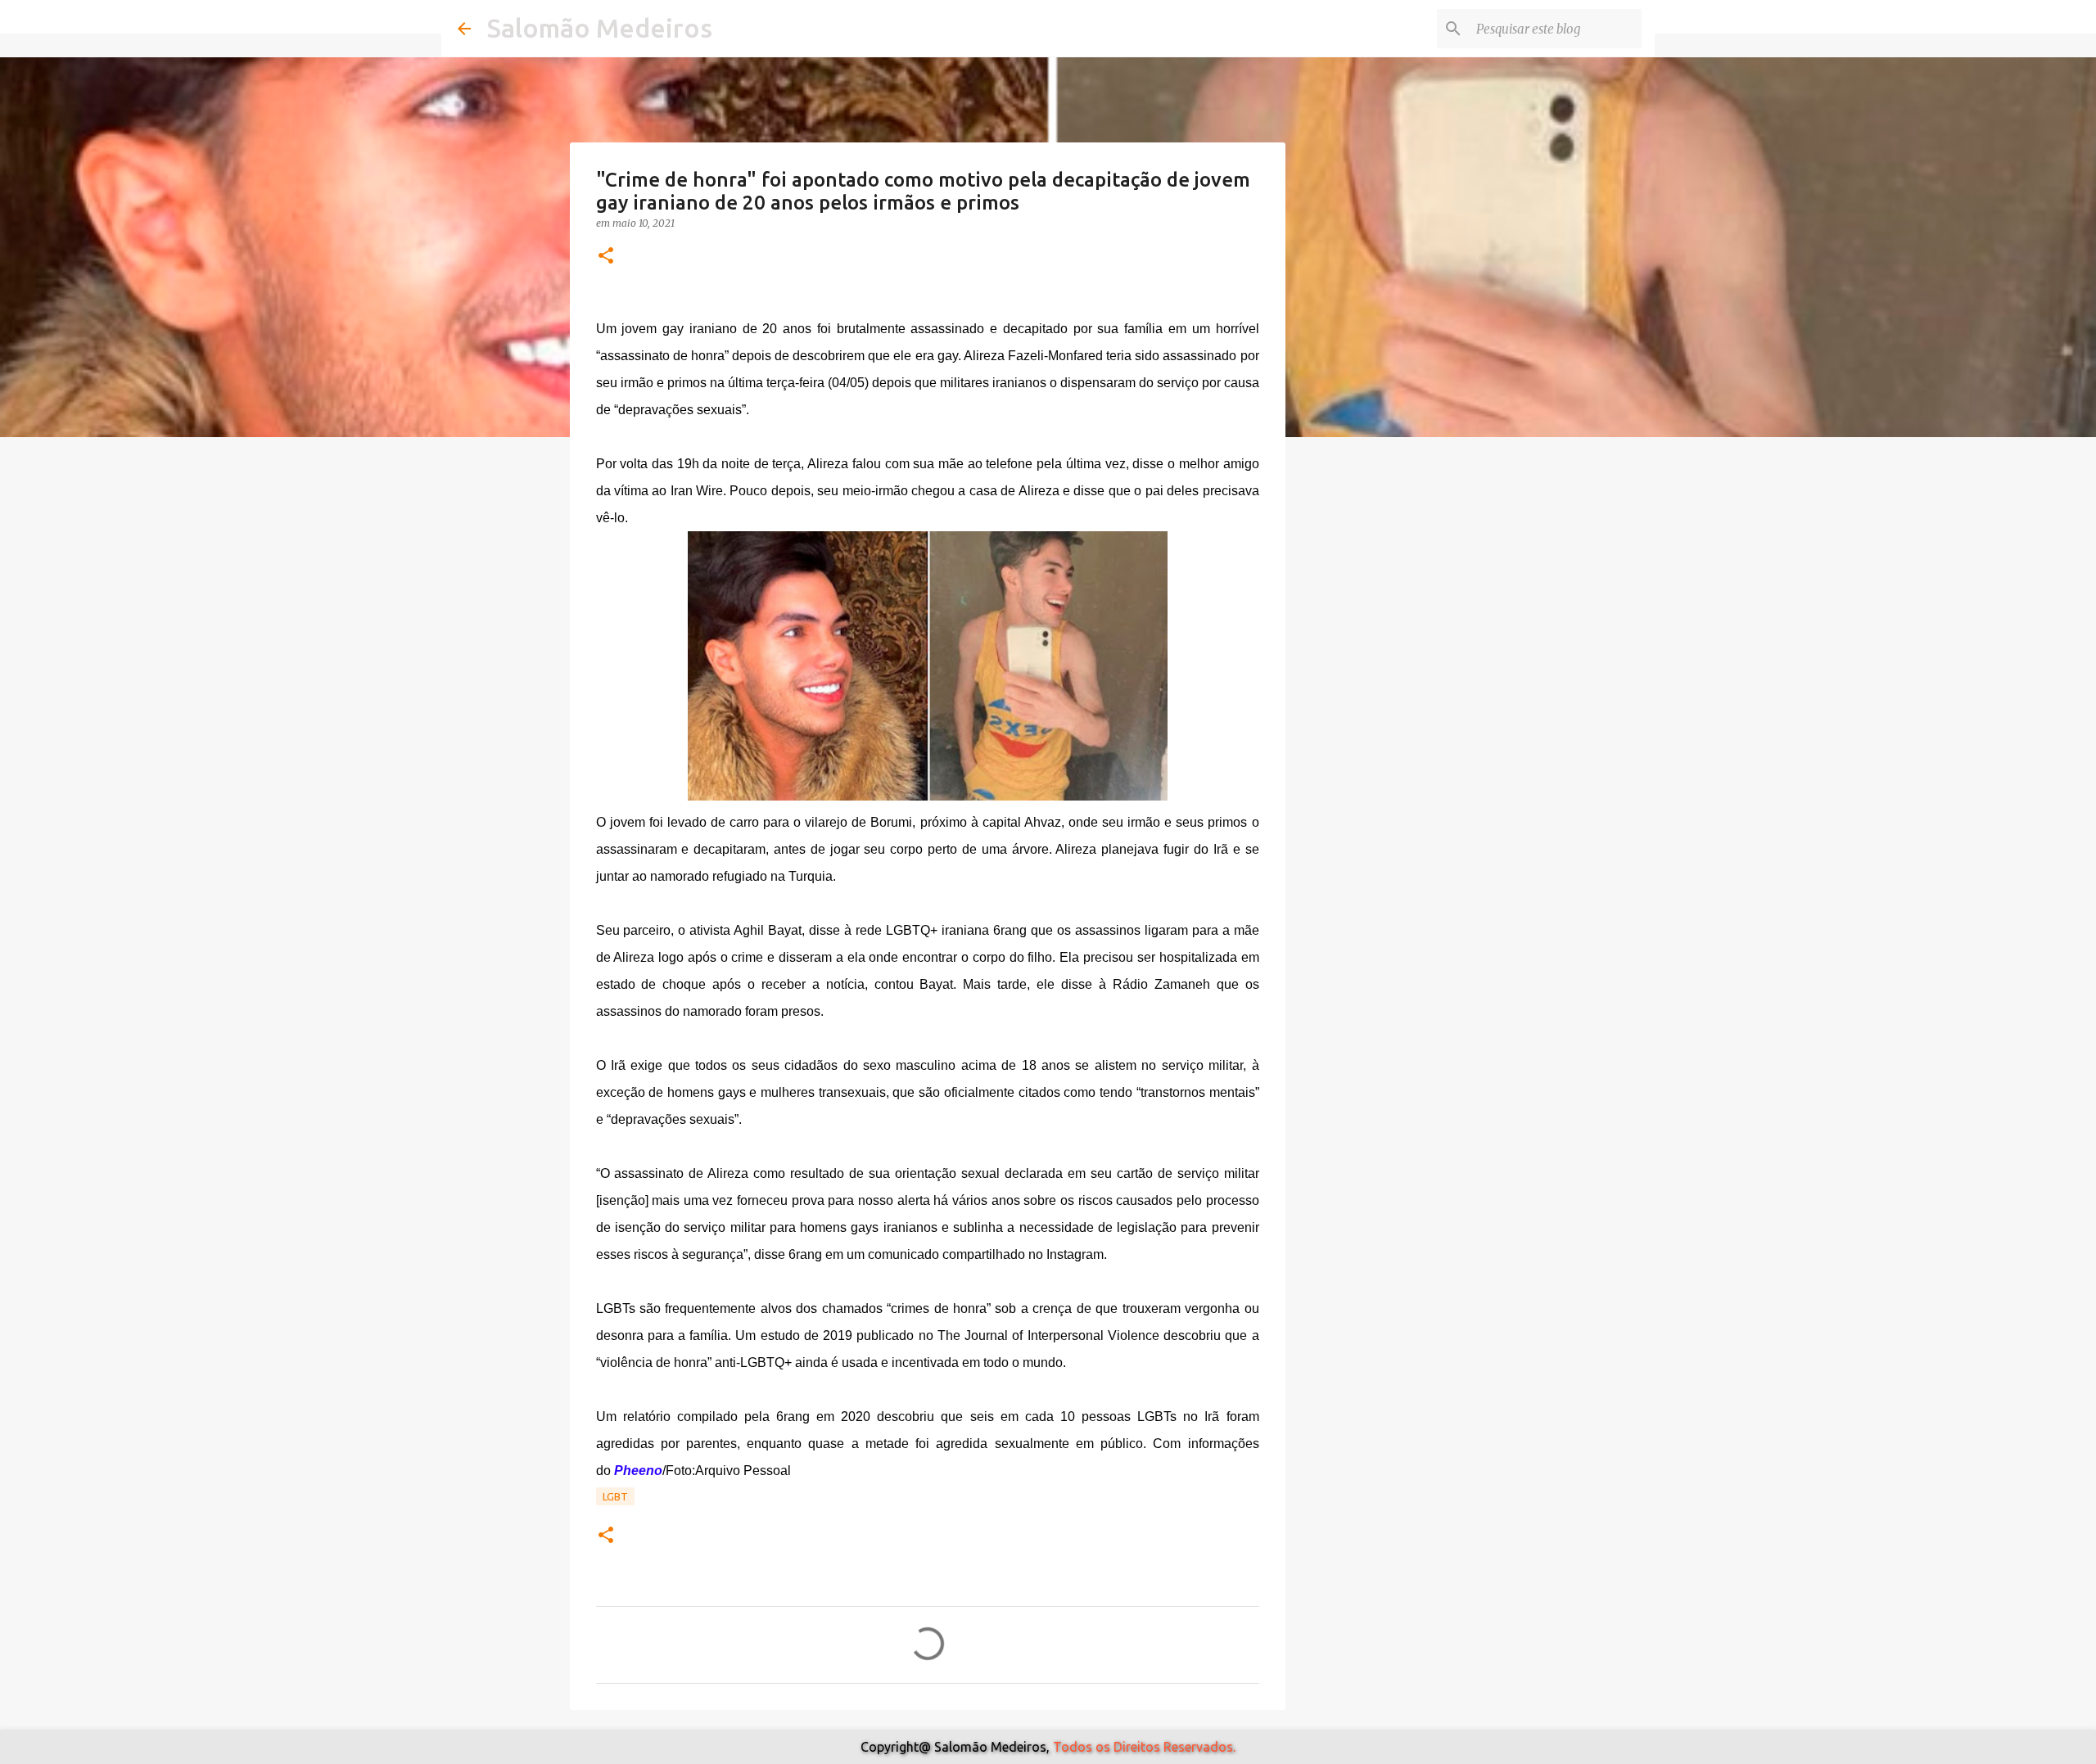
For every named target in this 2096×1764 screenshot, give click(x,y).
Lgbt (615, 1496)
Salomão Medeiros (600, 28)
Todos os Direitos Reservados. (1144, 1747)
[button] (606, 257)
